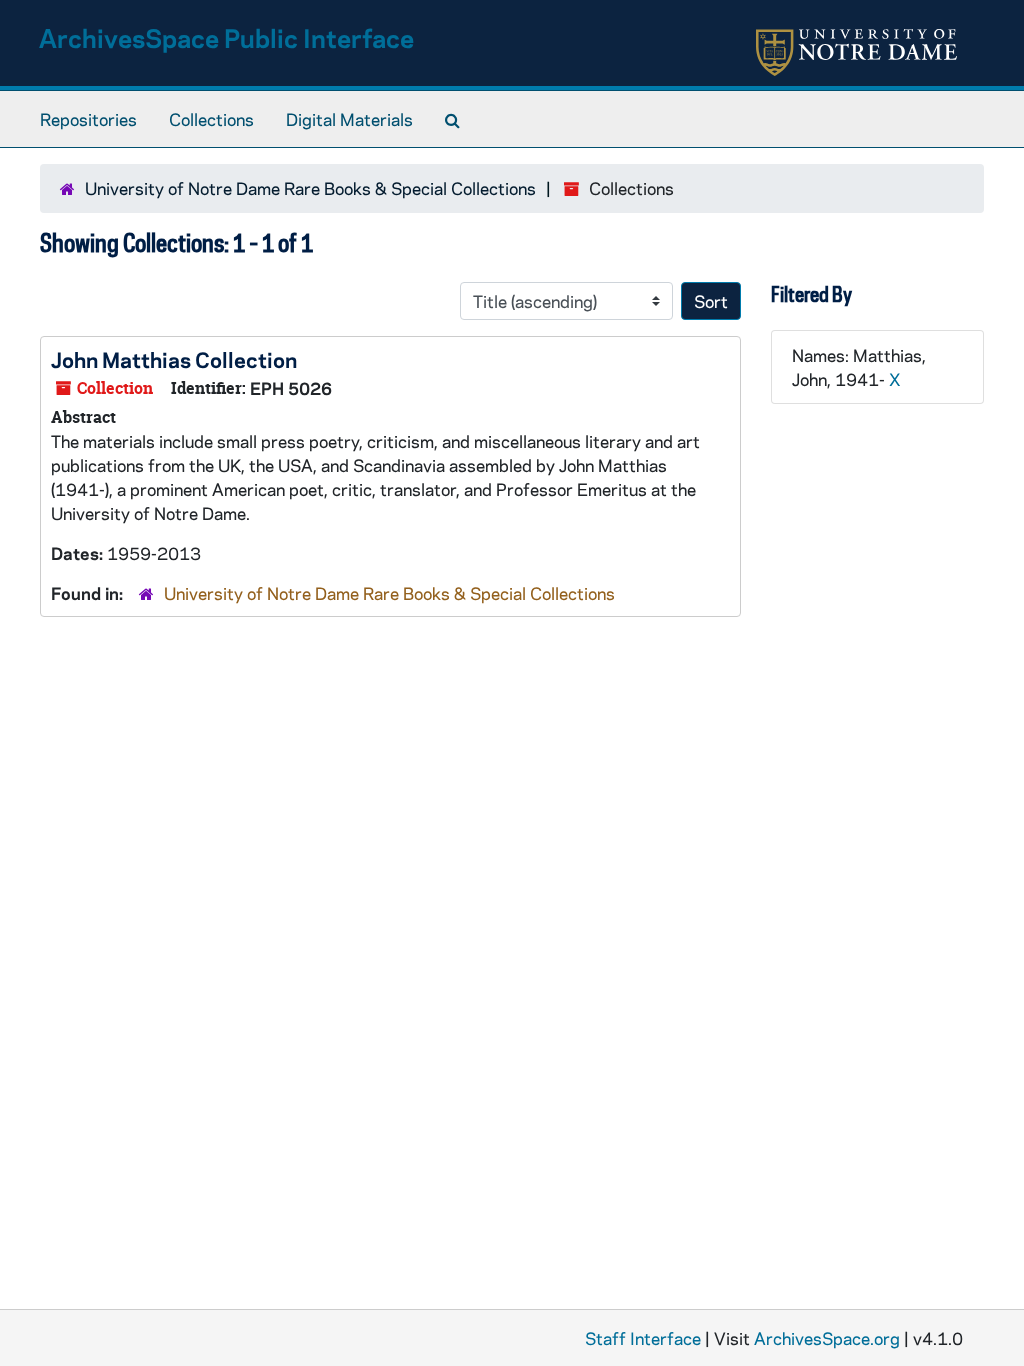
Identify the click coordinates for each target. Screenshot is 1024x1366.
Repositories (88, 119)
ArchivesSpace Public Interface (226, 37)
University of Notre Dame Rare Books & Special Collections (310, 188)
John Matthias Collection (174, 359)
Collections (211, 119)
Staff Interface (643, 1338)
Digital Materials (349, 119)
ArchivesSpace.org (827, 1338)
